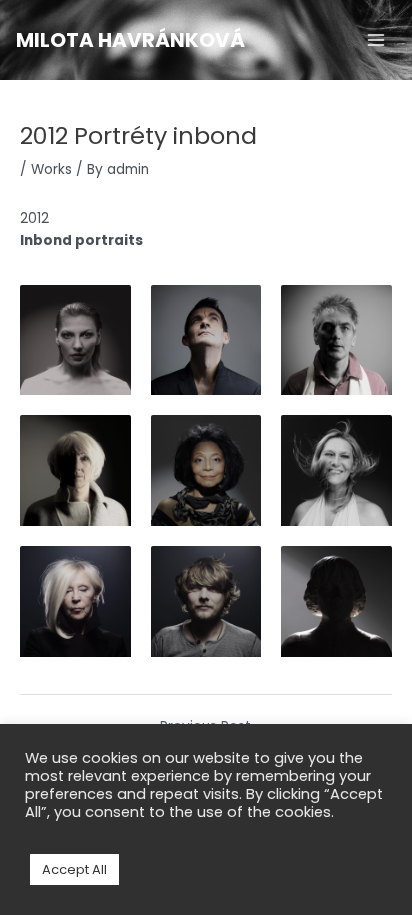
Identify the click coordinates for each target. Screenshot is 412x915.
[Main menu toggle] (376, 40)
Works (51, 169)
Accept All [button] (74, 869)
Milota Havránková (130, 40)
